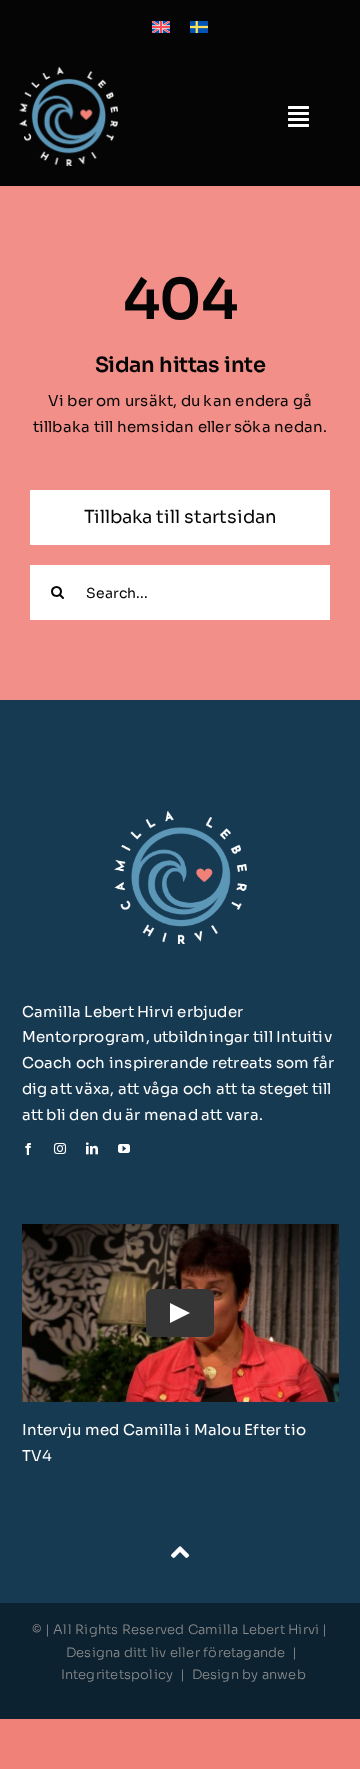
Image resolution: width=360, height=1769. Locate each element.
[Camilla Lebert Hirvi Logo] (68, 74)
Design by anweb (249, 1674)
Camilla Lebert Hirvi (255, 1629)
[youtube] (124, 1149)
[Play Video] (180, 1313)
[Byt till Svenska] (199, 26)
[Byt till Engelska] (161, 26)
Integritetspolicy (117, 1674)
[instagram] (60, 1149)
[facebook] (28, 1149)
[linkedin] (92, 1149)
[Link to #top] (180, 1553)
